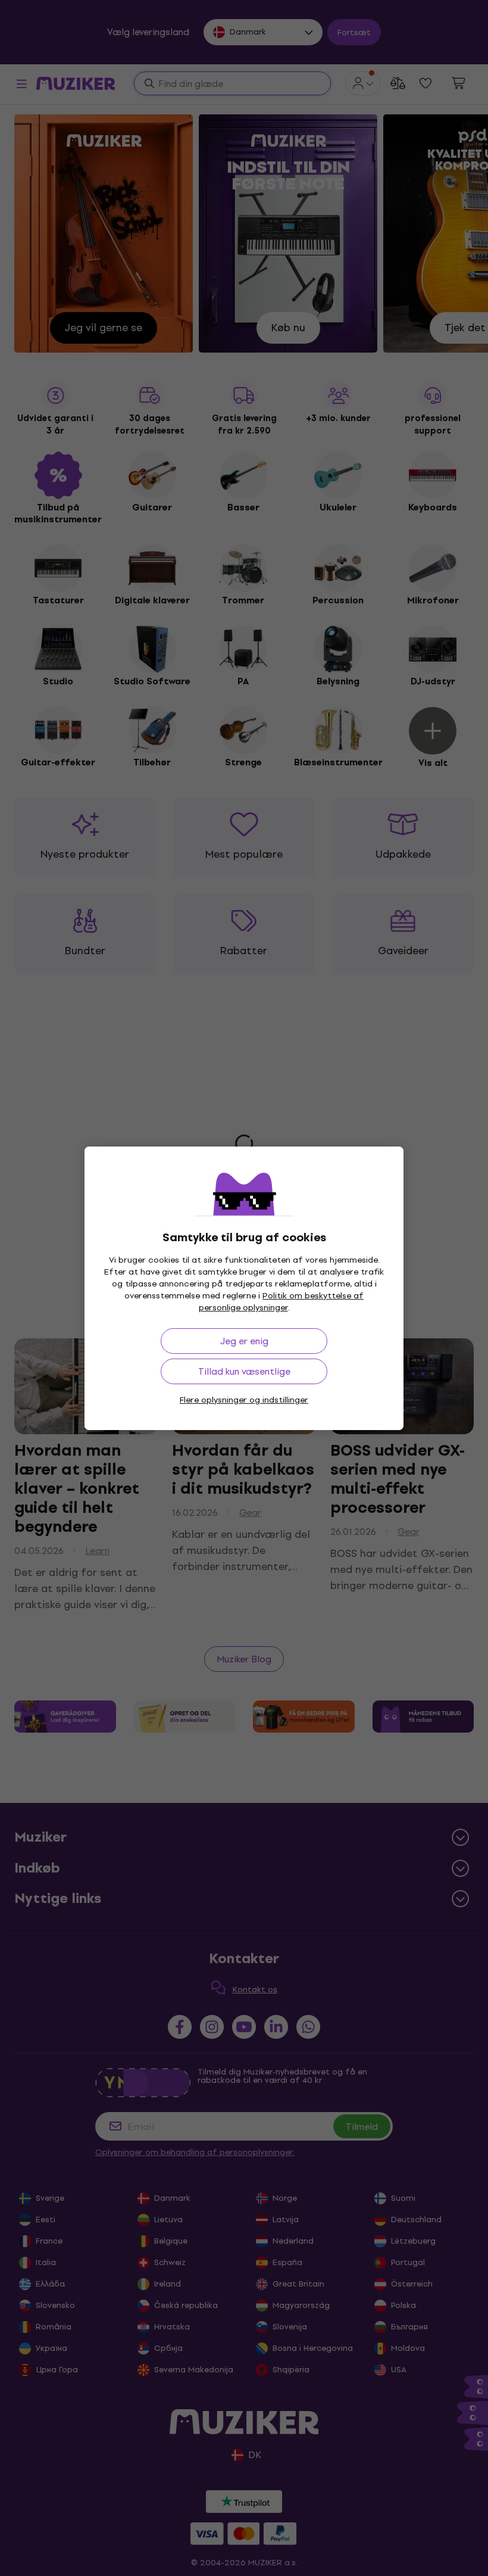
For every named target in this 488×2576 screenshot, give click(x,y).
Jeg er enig (244, 1341)
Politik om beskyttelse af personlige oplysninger (281, 1302)
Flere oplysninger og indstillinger (244, 1400)
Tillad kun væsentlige (244, 1371)
